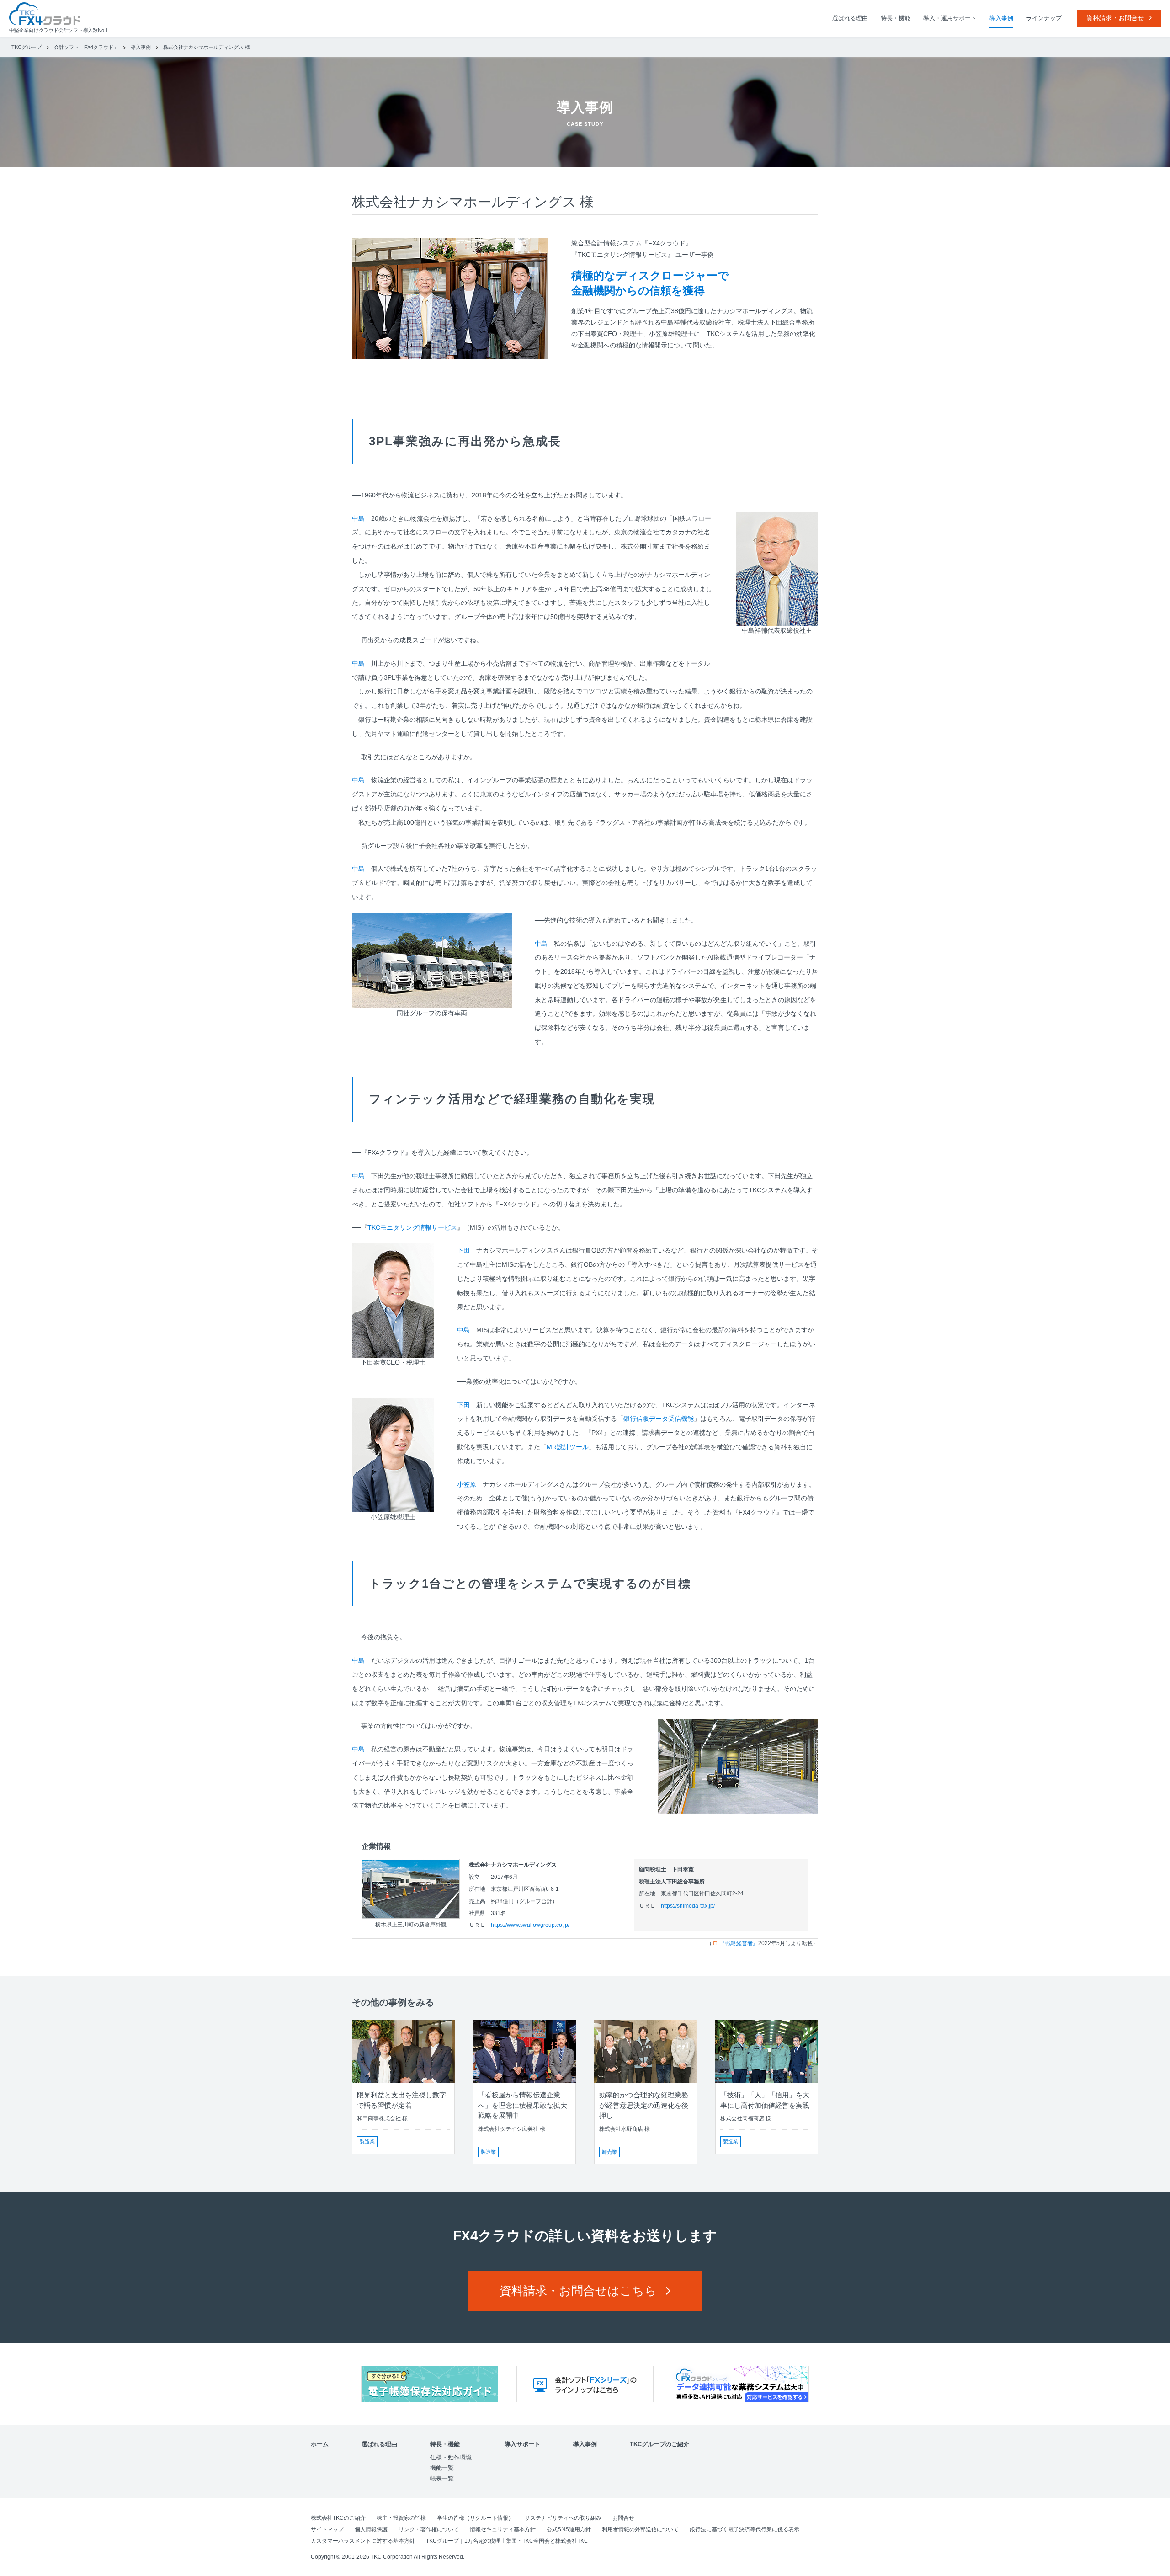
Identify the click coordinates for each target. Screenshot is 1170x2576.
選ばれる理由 (850, 18)
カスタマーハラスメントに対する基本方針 (363, 2541)
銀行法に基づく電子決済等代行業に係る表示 (745, 2529)
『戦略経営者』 (739, 1943)
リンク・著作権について (429, 2529)
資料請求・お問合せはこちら (578, 2291)
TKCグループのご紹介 (659, 2444)
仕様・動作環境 (451, 2457)
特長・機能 (896, 18)
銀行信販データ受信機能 (659, 1419)
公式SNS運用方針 (569, 2529)
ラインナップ (1044, 18)
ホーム (320, 2444)
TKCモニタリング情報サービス (412, 1227)
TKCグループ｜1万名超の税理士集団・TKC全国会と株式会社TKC (507, 2541)
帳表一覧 (442, 2478)
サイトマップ (327, 2529)
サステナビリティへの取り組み (563, 2518)
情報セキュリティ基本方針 (503, 2529)
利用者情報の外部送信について (640, 2529)
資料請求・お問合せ (1115, 18)
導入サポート (522, 2444)
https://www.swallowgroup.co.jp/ (530, 1925)
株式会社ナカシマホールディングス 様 (207, 47)
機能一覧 (442, 2468)
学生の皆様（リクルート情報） (475, 2518)
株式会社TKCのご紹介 (338, 2518)
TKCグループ (27, 47)
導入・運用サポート (950, 18)
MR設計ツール (568, 1447)
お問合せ (623, 2518)
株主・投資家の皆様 (401, 2518)
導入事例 (1001, 18)
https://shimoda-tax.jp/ (688, 1906)
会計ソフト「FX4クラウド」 (87, 47)
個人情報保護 (371, 2529)
